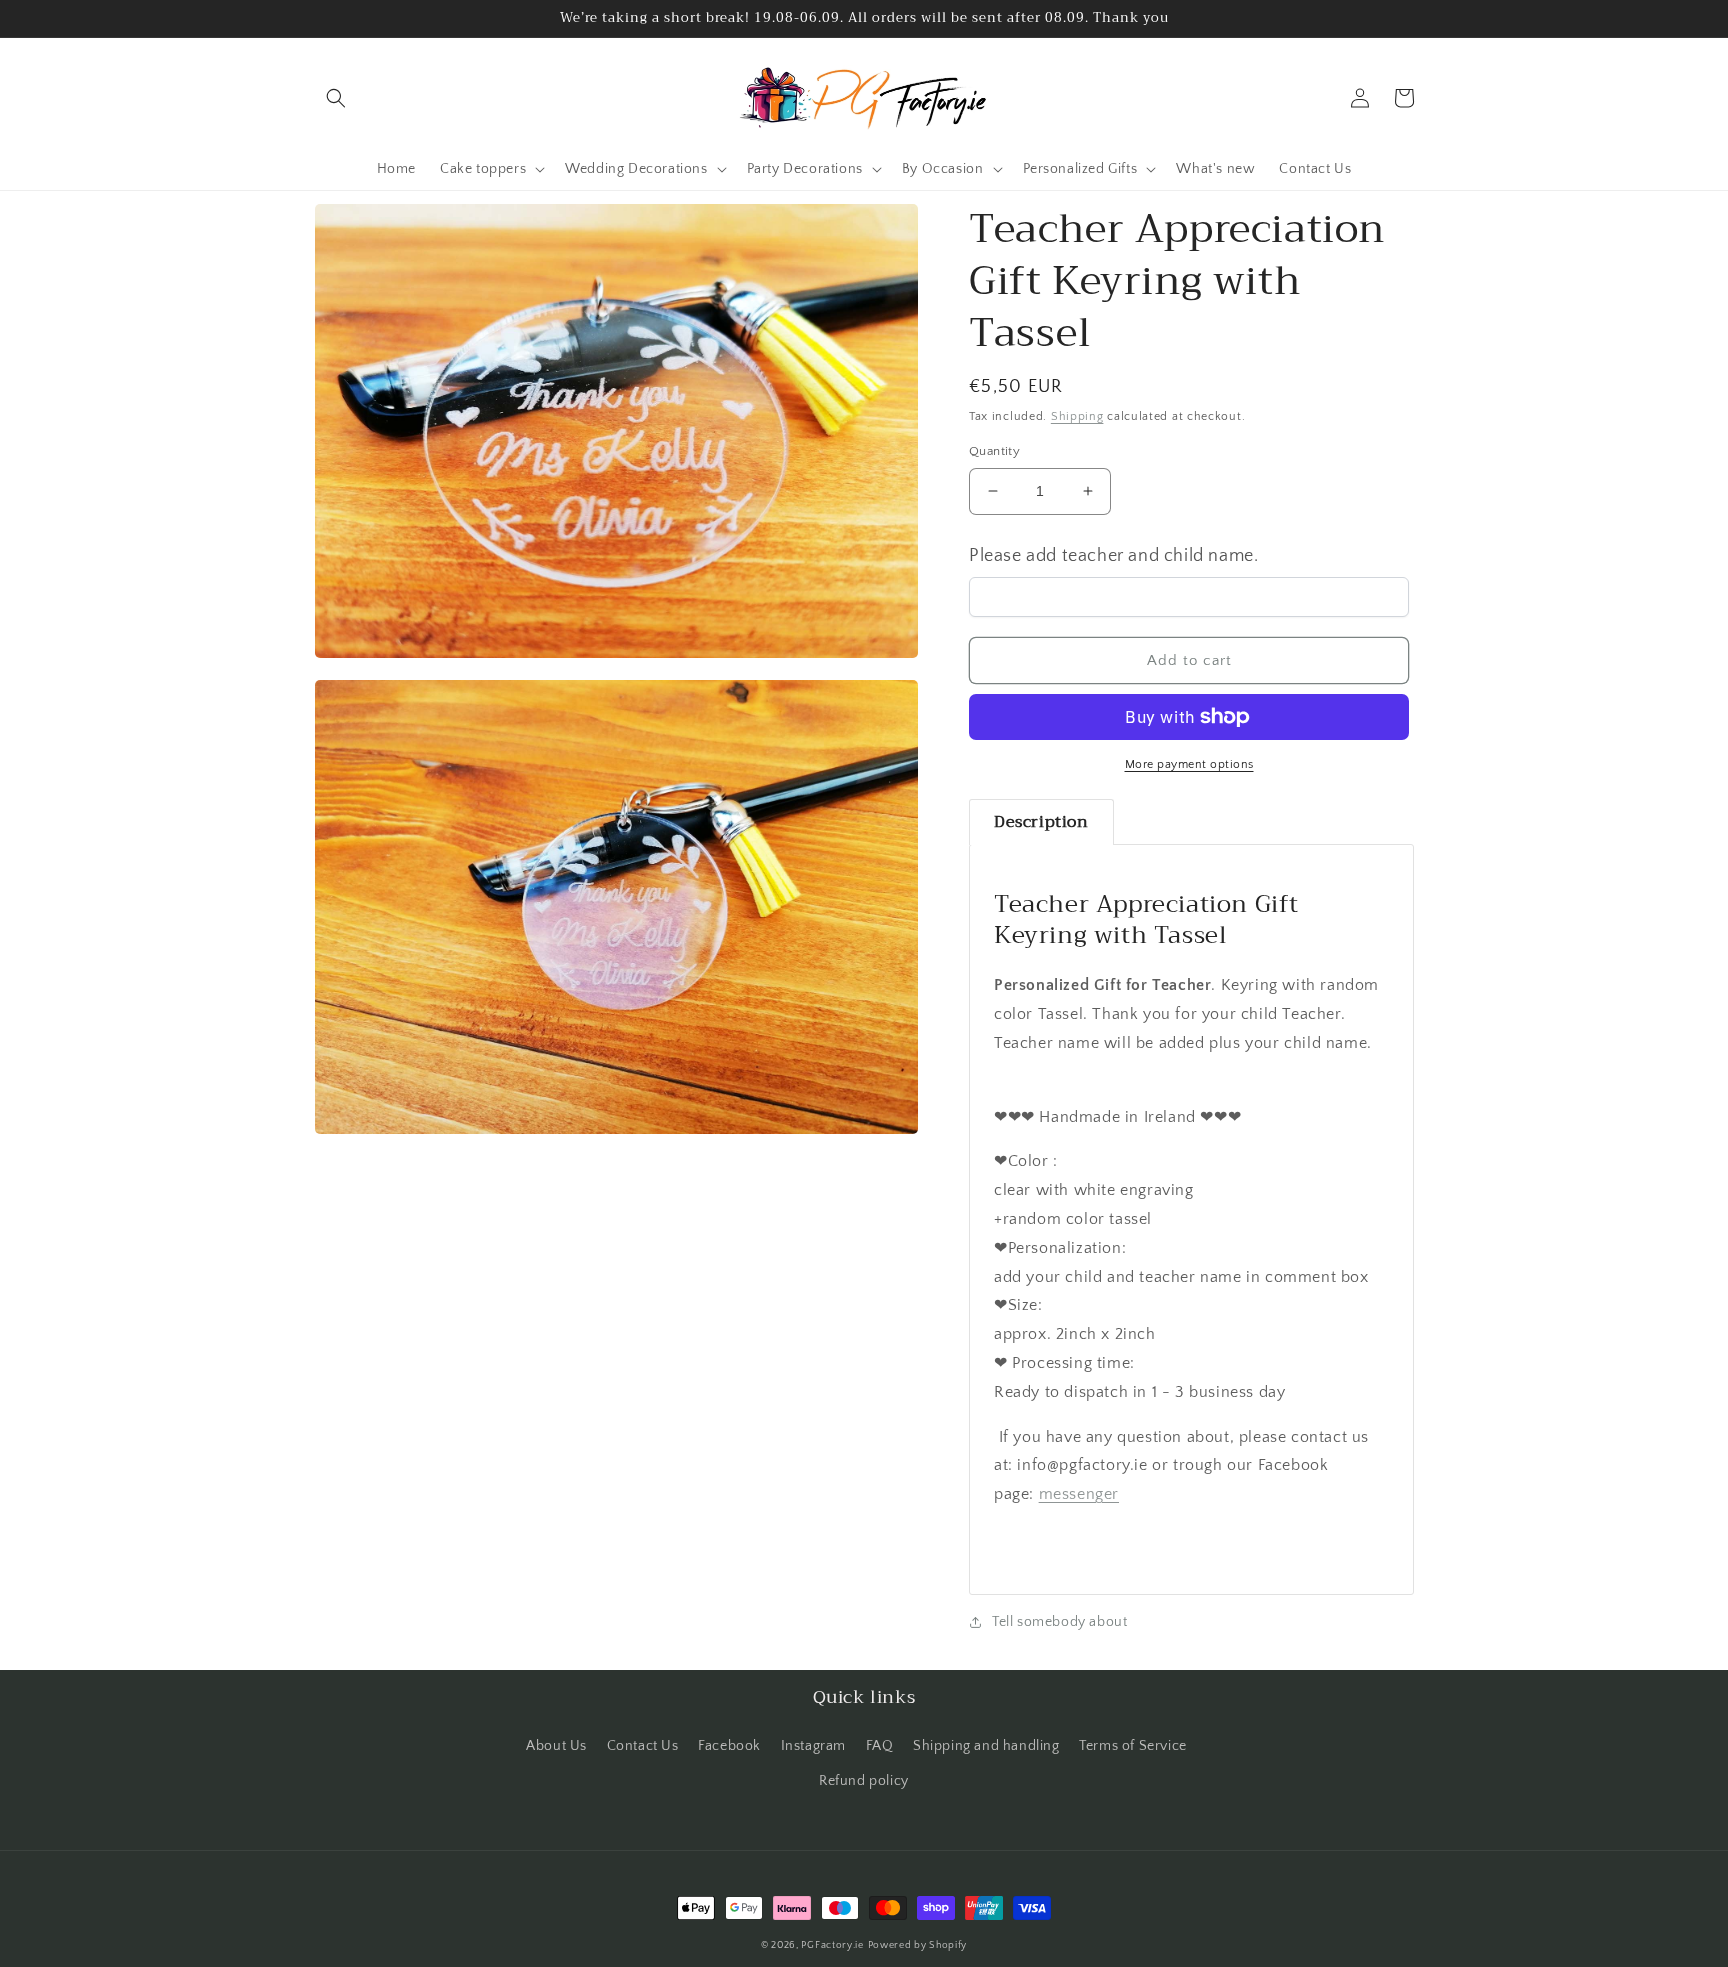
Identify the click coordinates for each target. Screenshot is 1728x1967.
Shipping (1077, 416)
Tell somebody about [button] (1059, 1622)
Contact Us (643, 1746)
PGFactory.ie (832, 1945)
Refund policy (864, 1781)
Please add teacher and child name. (1113, 556)
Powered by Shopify (918, 1945)
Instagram (813, 1746)
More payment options (1189, 764)
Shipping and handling (986, 1746)
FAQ (880, 1746)
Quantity (994, 451)
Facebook (729, 1746)
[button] (336, 98)
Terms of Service (1133, 1746)
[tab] (1041, 822)
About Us (556, 1746)
